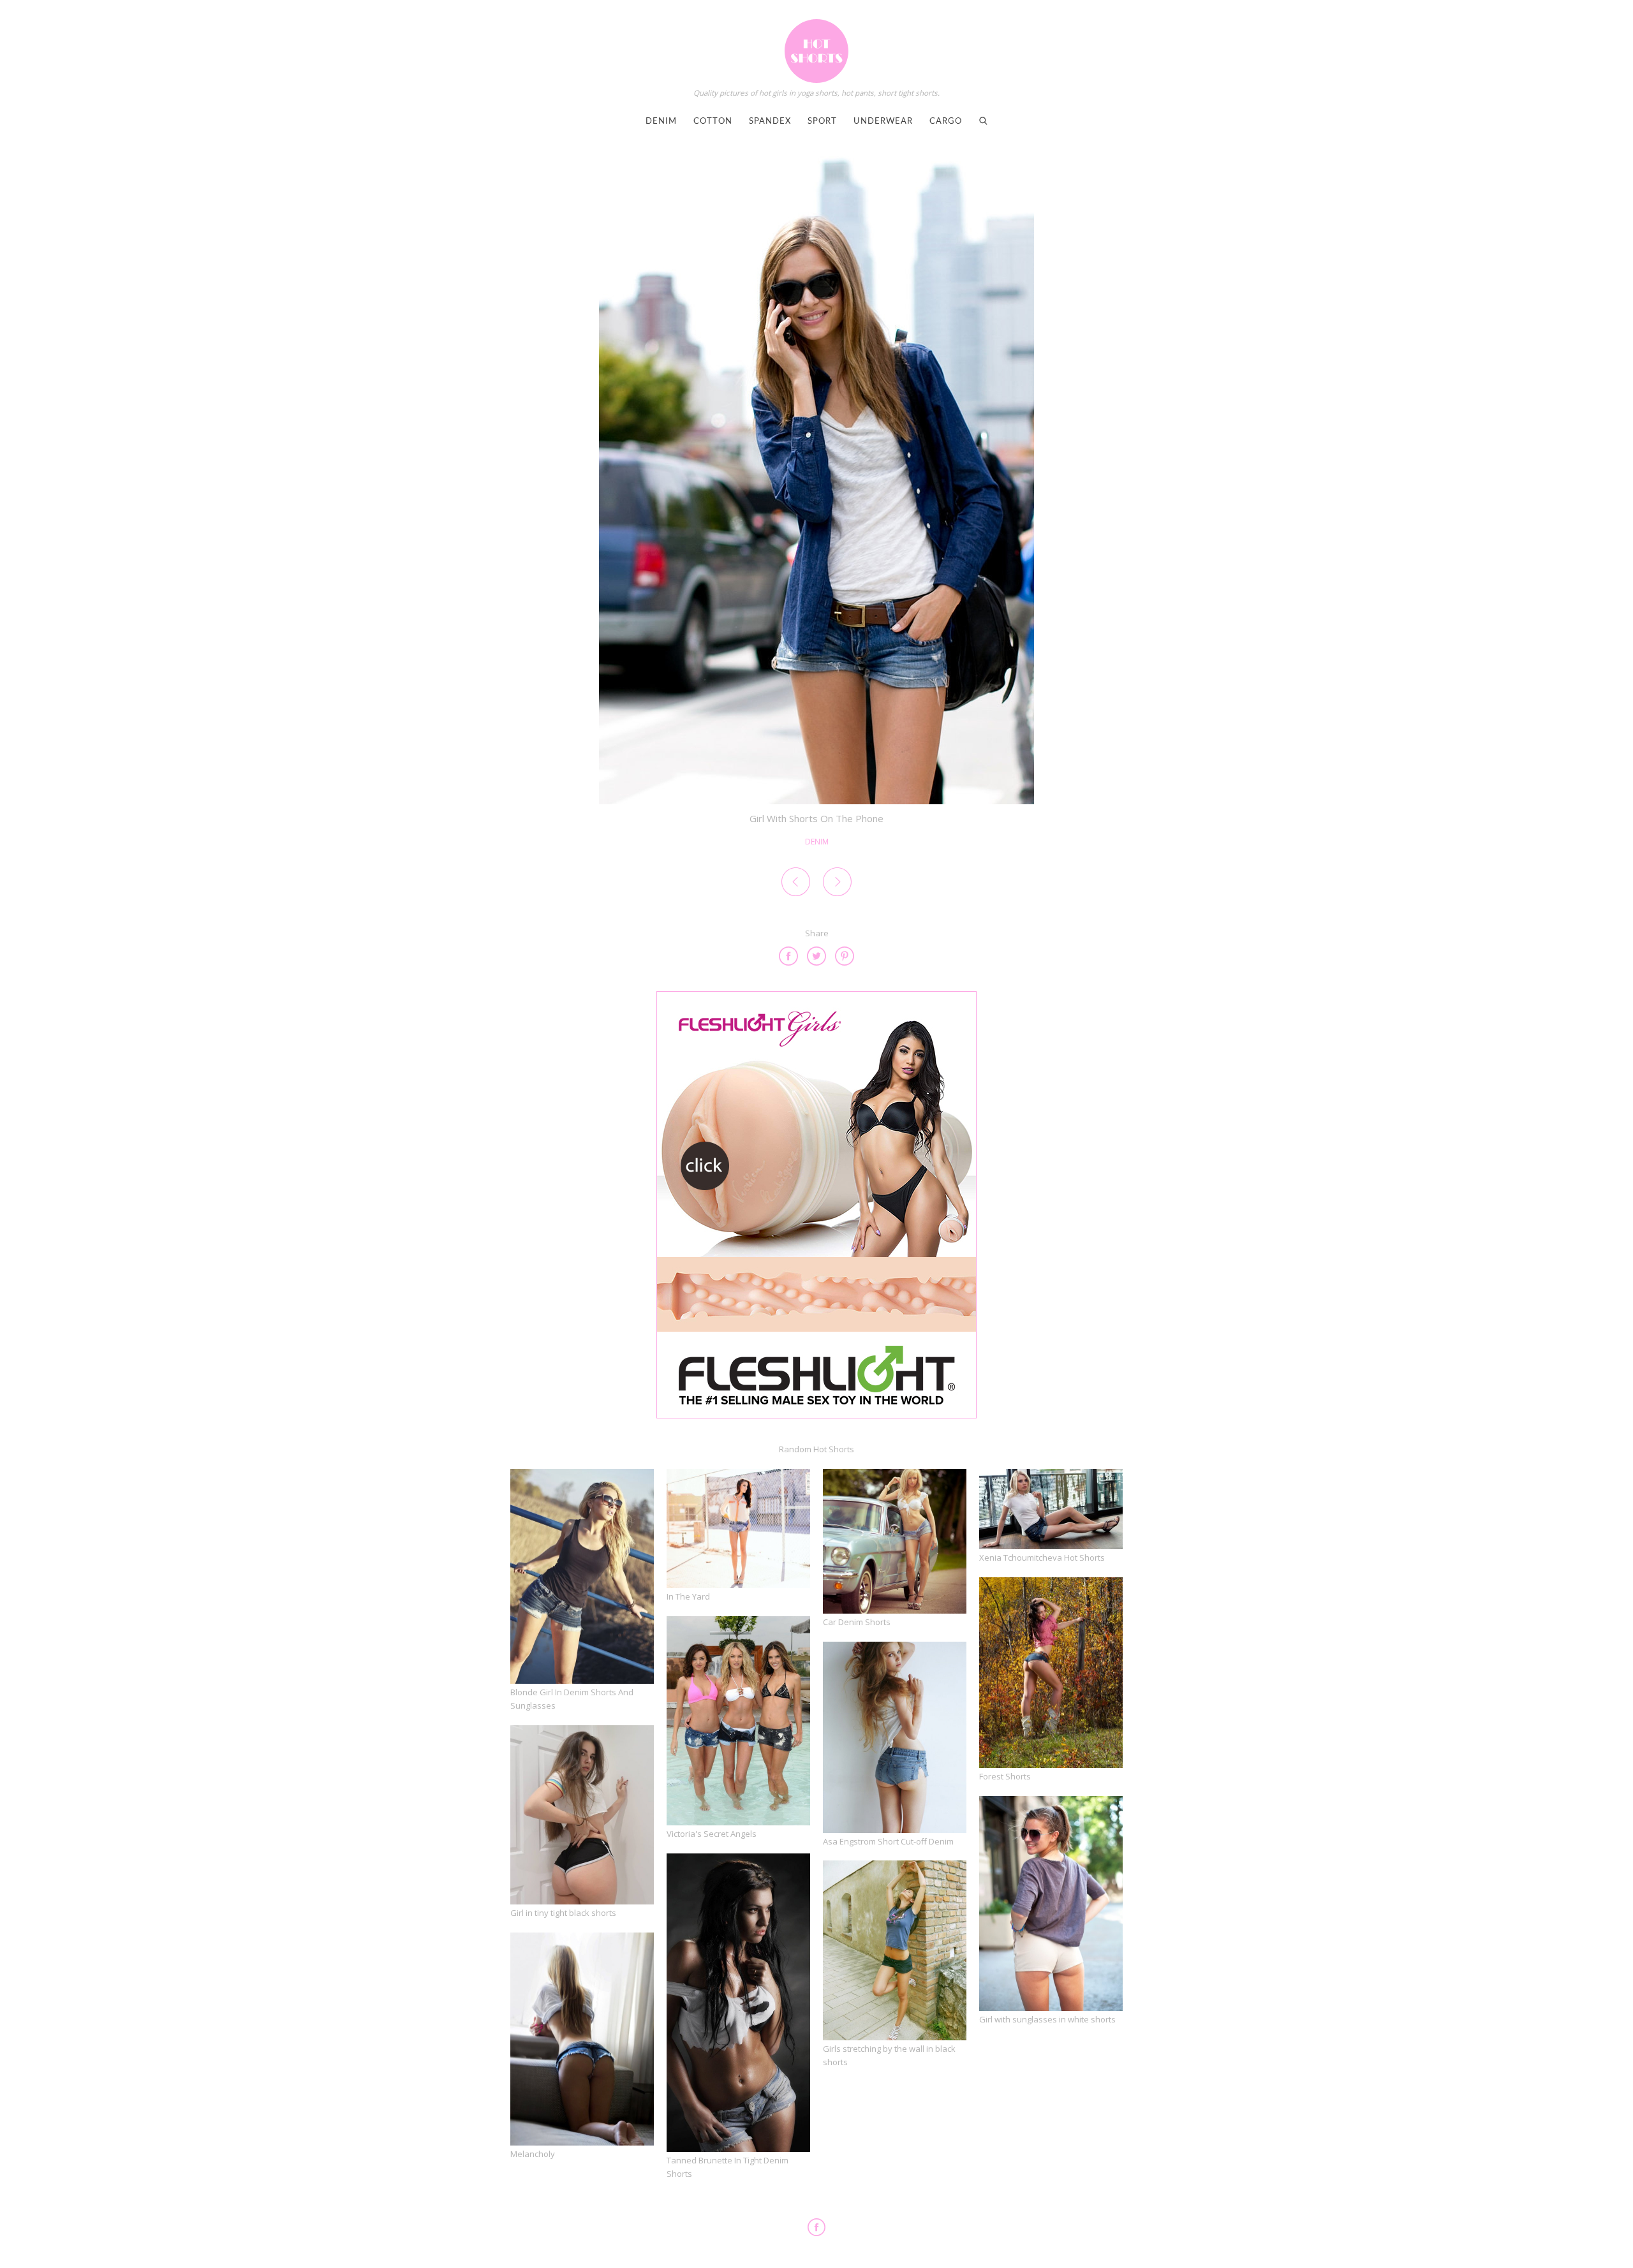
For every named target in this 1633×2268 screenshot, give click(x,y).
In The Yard (688, 1596)
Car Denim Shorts (857, 1622)
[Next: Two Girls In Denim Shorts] (837, 884)
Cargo (946, 121)
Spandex (770, 121)
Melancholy (533, 2154)
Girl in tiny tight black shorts (563, 1913)
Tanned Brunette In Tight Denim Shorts (728, 2167)
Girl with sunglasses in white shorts (1047, 2019)
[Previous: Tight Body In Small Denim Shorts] (796, 884)
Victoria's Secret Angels (712, 1834)
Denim (661, 121)
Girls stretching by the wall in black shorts (889, 2055)
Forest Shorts (1005, 1776)
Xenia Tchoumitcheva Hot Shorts (1042, 1557)
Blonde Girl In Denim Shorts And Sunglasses (572, 1699)
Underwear (883, 121)
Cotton (713, 121)
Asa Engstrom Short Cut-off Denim (888, 1841)
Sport (822, 121)
